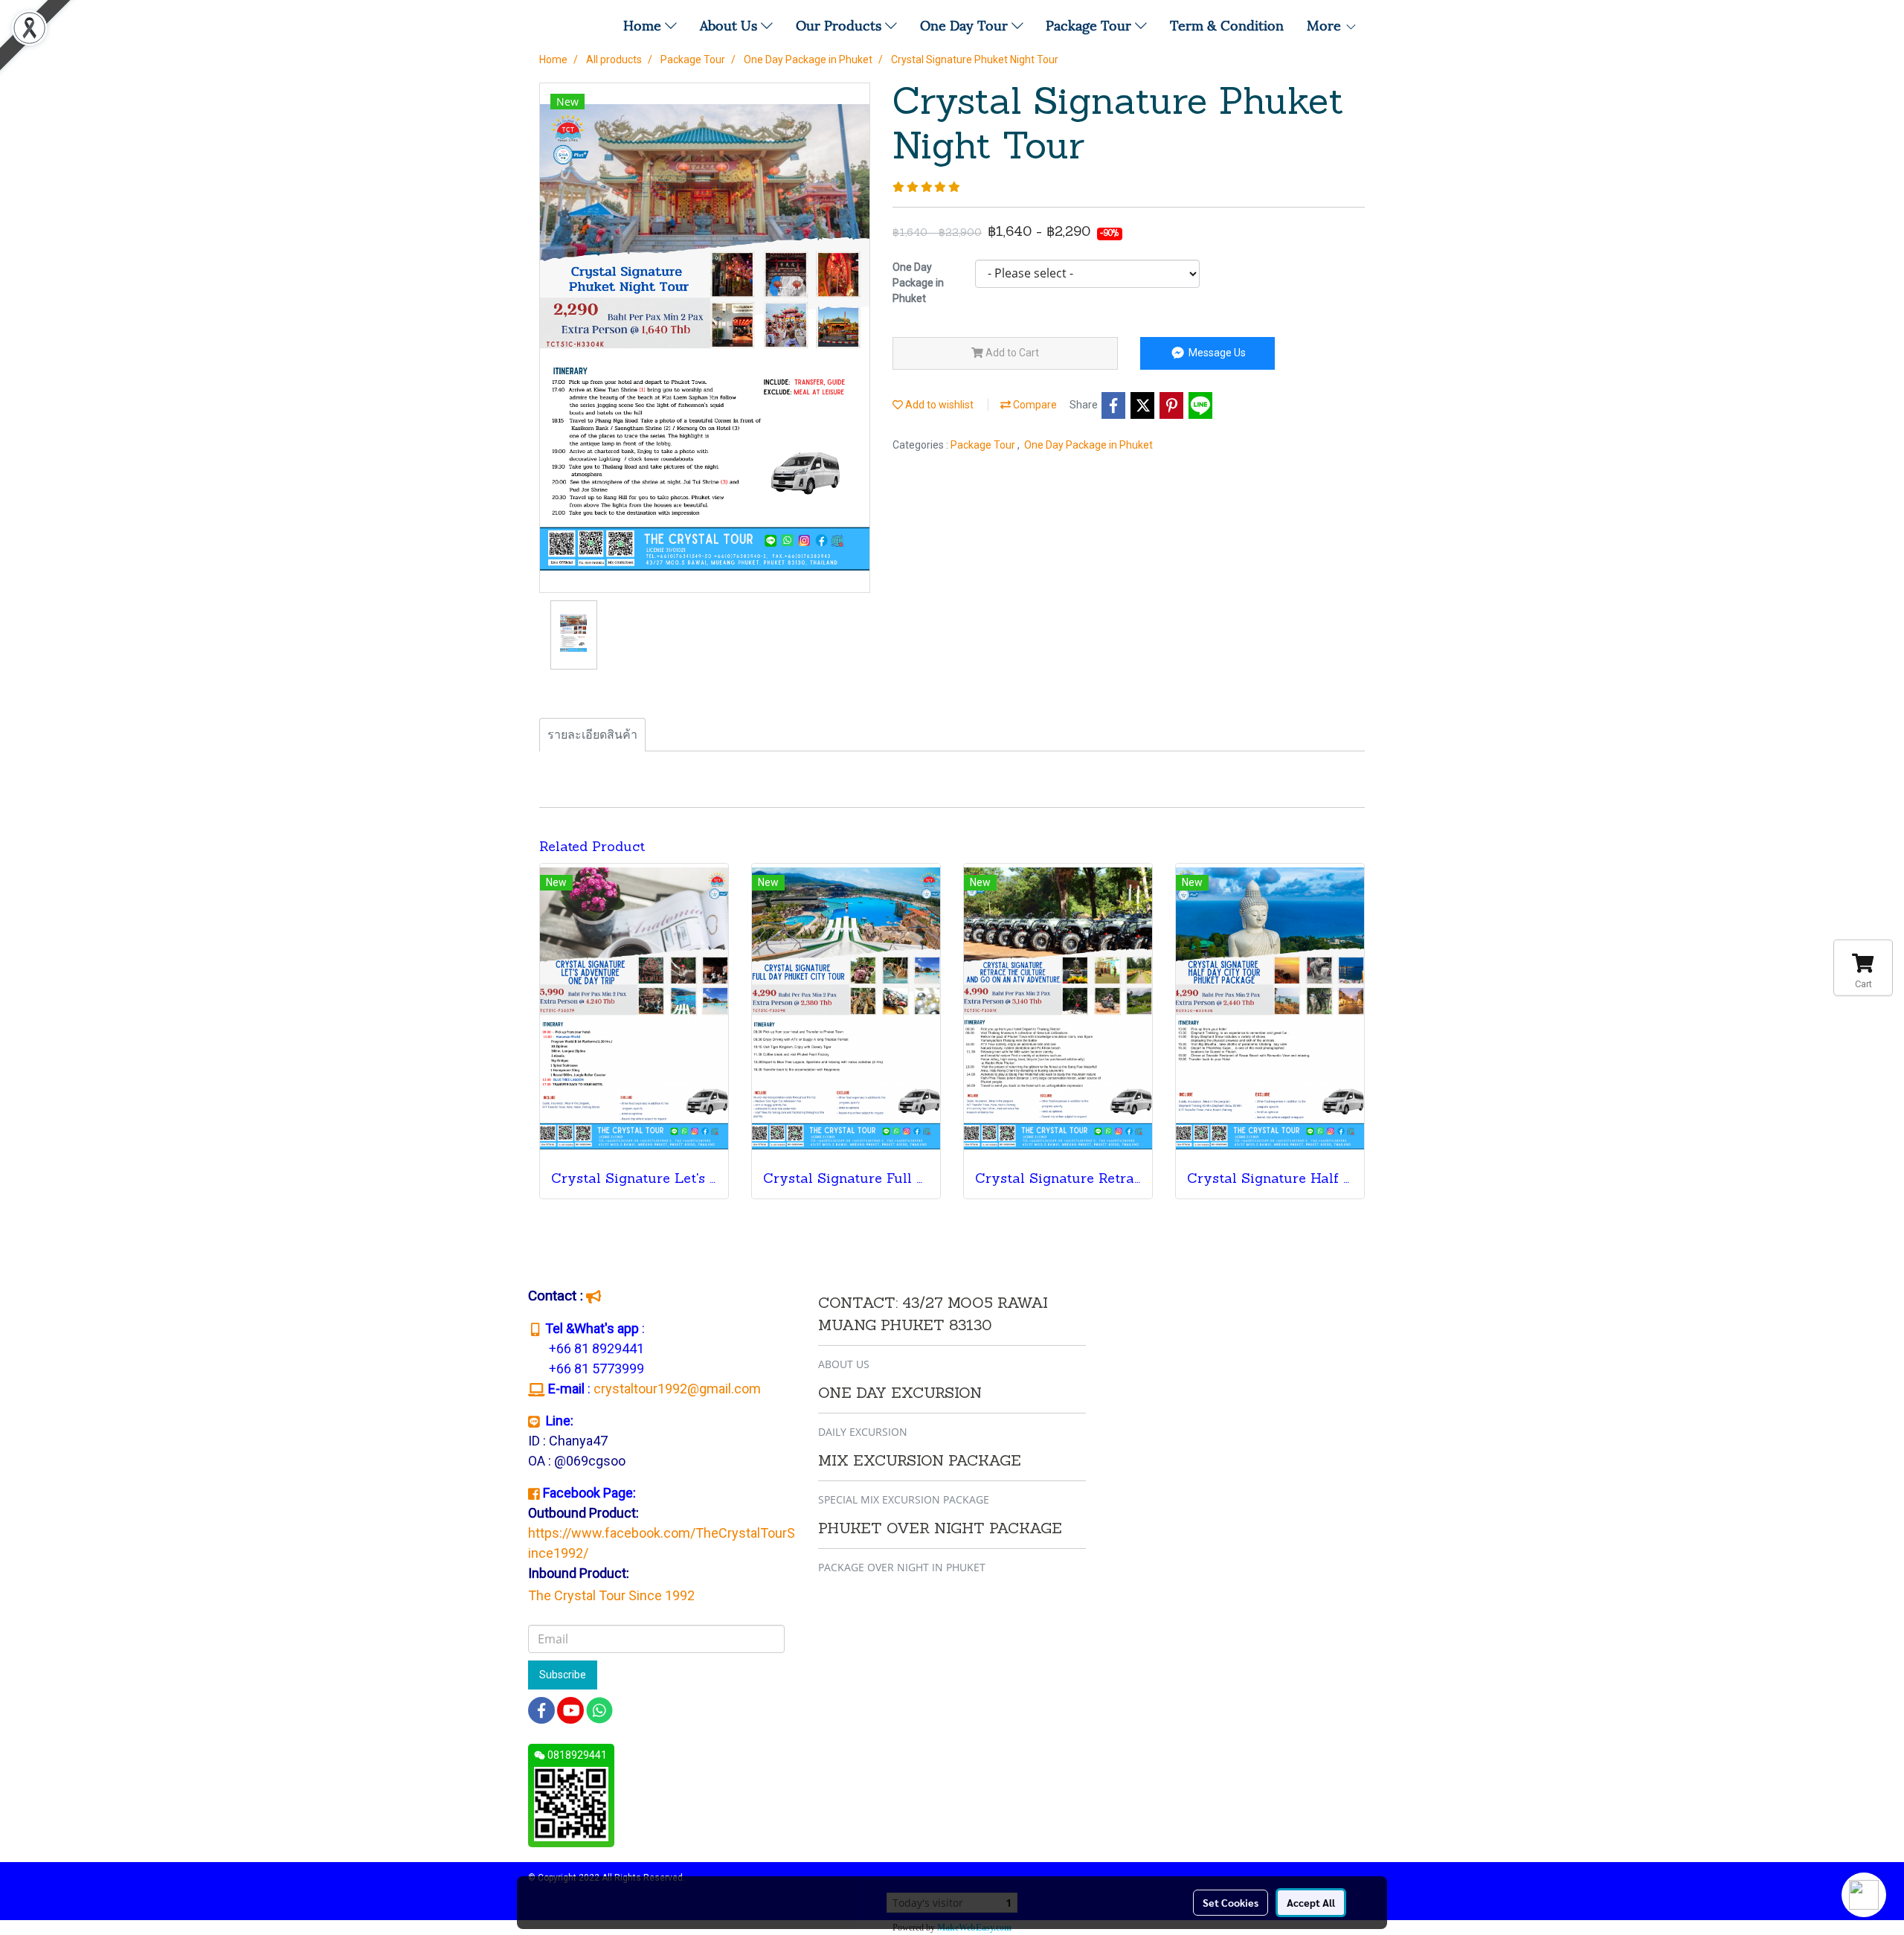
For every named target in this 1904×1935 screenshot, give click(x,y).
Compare (1034, 405)
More (1326, 24)
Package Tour (1090, 24)
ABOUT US (844, 1364)
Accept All (1311, 1902)
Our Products (840, 24)
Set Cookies (1231, 1902)
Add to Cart (1011, 353)
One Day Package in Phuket (1088, 445)
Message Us (1216, 353)
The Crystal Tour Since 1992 (611, 1595)
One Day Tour (966, 24)
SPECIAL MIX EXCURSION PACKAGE (904, 1499)
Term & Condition (1227, 24)
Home (644, 24)
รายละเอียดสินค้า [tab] (592, 735)
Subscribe (563, 1675)
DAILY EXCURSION (863, 1432)
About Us (730, 24)
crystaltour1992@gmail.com (679, 1389)
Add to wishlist (938, 405)
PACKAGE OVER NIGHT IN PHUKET (902, 1567)
